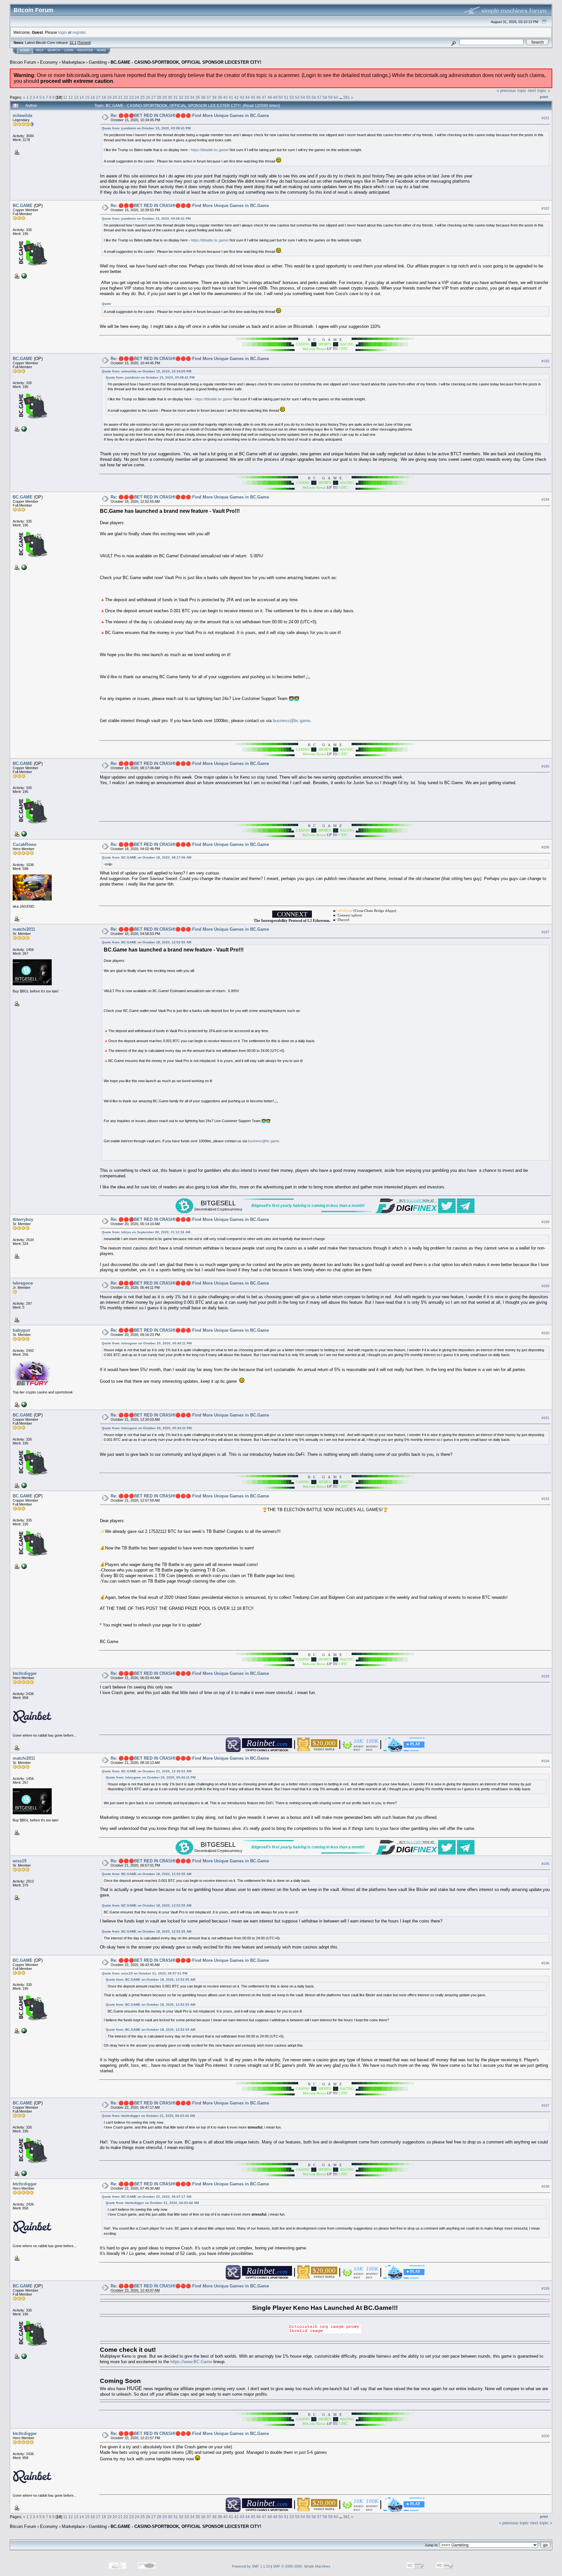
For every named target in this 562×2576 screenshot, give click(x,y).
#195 (545, 1864)
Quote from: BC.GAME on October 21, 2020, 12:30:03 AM (147, 1771)
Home (25, 50)
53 (297, 97)
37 (209, 97)
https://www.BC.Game (191, 2362)
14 (82, 97)
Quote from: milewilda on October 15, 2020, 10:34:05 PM (147, 371)
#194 (545, 1761)
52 (292, 97)
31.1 (73, 43)
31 (176, 97)
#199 (545, 2288)
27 (154, 97)
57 (319, 97)
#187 (545, 932)
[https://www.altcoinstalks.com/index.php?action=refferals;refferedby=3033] (23, 1404)
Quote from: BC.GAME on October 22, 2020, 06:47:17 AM (147, 2197)
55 (308, 97)
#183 (545, 361)
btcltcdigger (25, 1673)
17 (98, 97)
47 (264, 97)
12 (71, 97)
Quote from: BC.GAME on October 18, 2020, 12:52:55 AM (147, 942)
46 (259, 97)
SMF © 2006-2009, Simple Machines (302, 2566)
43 (242, 97)
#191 (545, 1418)
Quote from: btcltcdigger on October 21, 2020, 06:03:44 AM (148, 2116)
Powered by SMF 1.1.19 (251, 2566)
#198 (545, 2186)
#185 (545, 766)
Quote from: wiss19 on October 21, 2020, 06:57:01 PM (145, 1973)
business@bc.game (292, 721)
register (79, 32)
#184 (545, 500)
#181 (545, 118)
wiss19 (20, 1861)
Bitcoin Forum (23, 62)
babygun (21, 1330)
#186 (545, 847)
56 (314, 97)
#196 (545, 1963)
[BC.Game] (23, 276)
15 (87, 97)
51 (286, 97)
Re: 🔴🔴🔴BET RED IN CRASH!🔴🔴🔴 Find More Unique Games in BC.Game (190, 116)
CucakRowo (25, 844)
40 (225, 97)
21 (120, 97)
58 (325, 97)
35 (198, 97)
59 (330, 97)
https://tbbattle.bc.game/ (210, 150)
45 (253, 97)
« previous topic (512, 91)
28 (159, 97)
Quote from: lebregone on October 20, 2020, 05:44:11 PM (147, 1343)
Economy (49, 62)
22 (126, 97)
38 (214, 97)
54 (303, 97)
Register (85, 50)
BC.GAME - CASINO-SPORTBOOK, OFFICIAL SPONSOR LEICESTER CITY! (186, 62)
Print (544, 97)
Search (54, 50)
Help (40, 50)
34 (192, 97)
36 (203, 97)
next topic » (539, 91)
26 (148, 97)
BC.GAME (23, 206)
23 (131, 97)
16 (93, 97)
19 (109, 97)
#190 (545, 1333)
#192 (545, 1499)
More (101, 50)
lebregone (23, 1283)
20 (115, 97)
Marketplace (73, 62)
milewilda (22, 116)
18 (104, 97)
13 (76, 97)
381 (347, 97)
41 (231, 97)
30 (170, 97)
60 (336, 97)
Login (69, 50)
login (63, 32)
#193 (545, 1676)
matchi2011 (24, 929)
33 (187, 97)
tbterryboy (23, 1219)
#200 (545, 2436)
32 (181, 97)
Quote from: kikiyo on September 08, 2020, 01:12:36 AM (146, 1232)
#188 (545, 1222)
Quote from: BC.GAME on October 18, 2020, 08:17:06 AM (147, 857)
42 (236, 97)
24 (137, 97)
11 (65, 97)
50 (281, 97)
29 (165, 97)
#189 (545, 1286)
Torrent (84, 43)
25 (142, 97)
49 (275, 97)
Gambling (98, 62)
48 (270, 97)
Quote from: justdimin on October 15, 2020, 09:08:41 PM (146, 128)
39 (220, 97)
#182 (545, 208)
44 (248, 97)
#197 (545, 2105)
